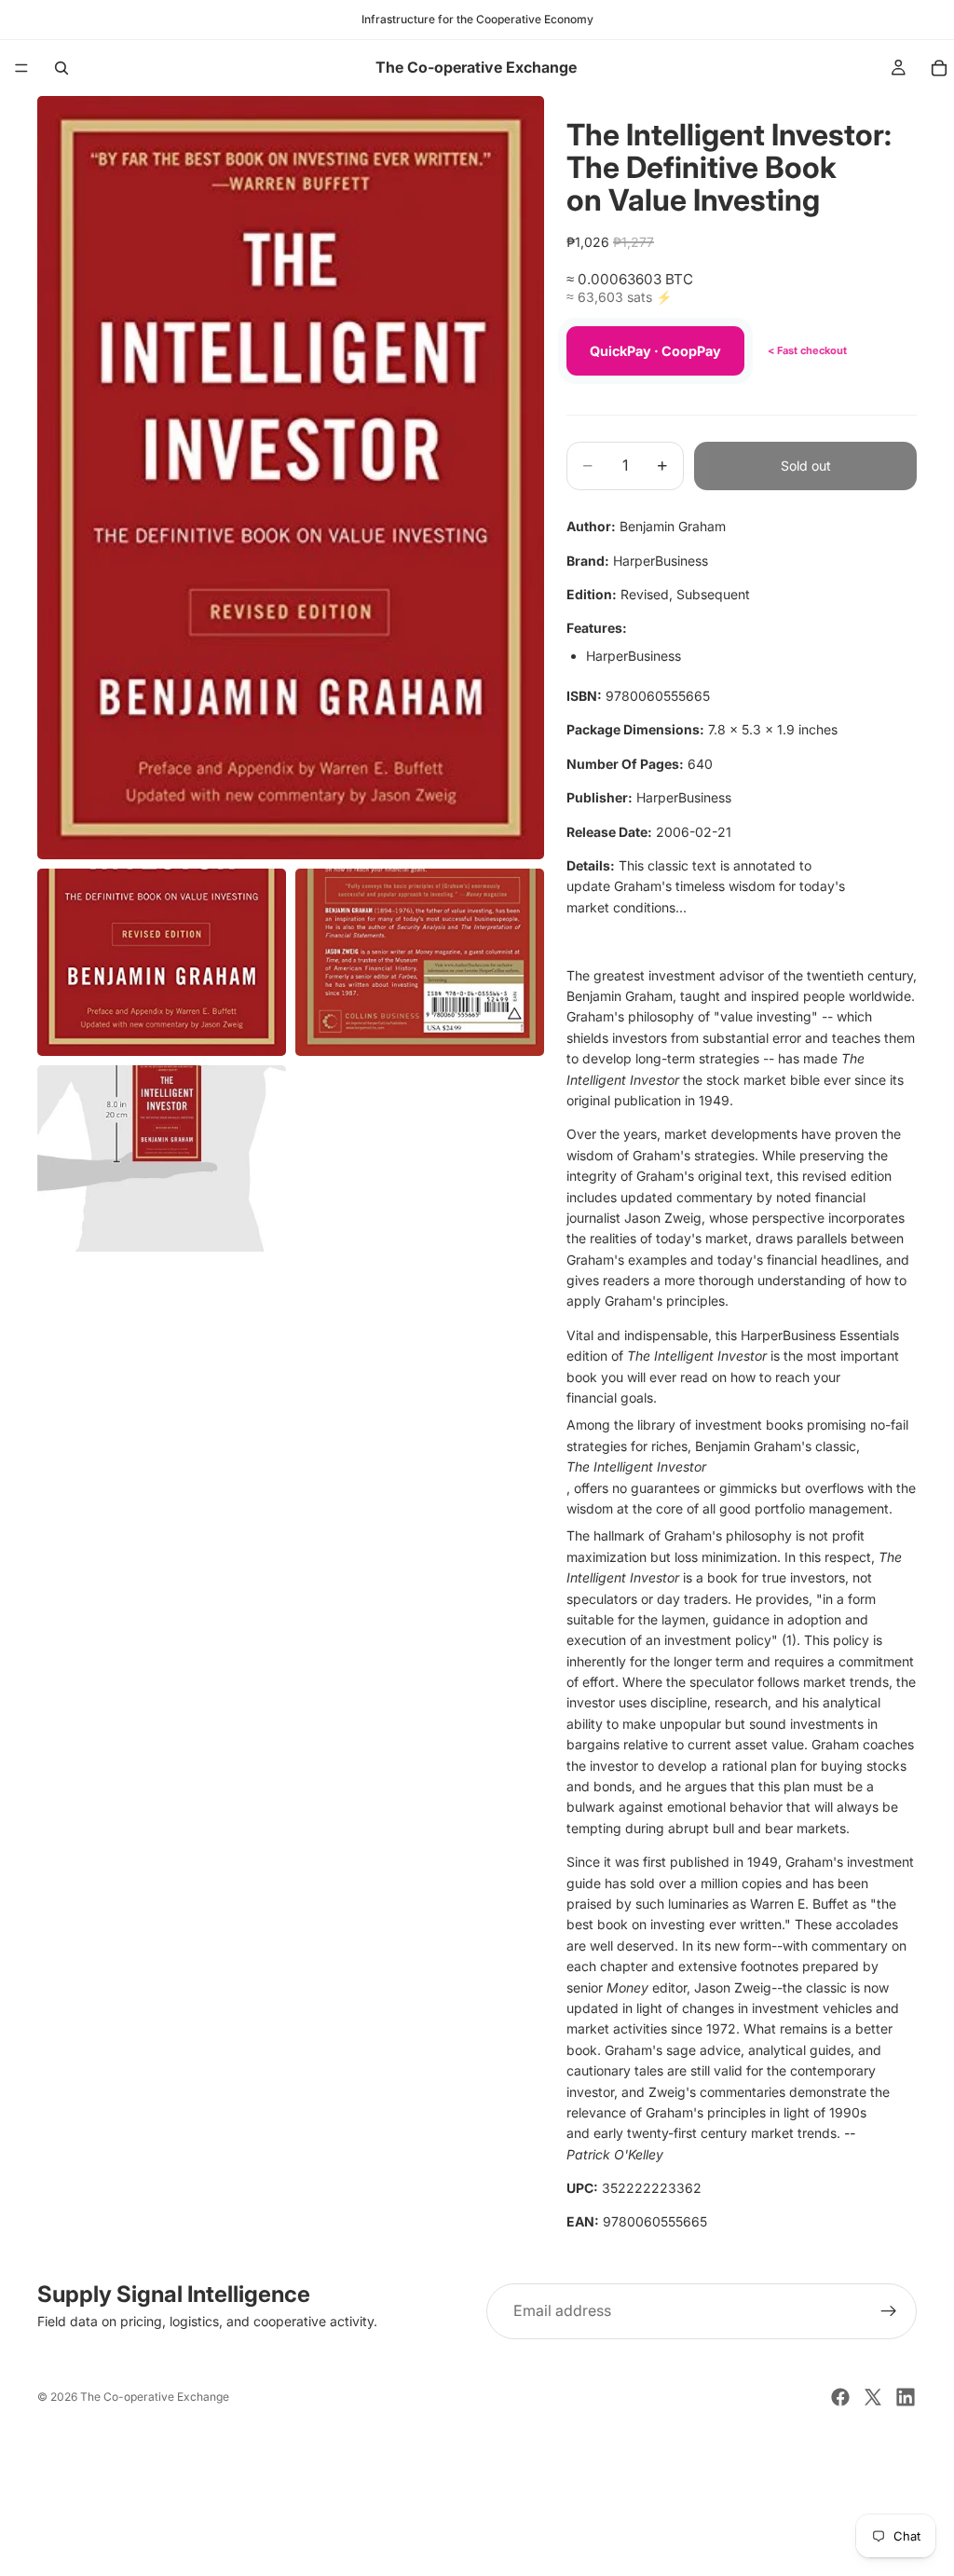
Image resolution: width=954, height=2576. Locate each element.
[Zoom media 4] (162, 1158)
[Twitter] (873, 2397)
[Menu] (21, 68)
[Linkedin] (906, 2397)
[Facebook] (840, 2397)
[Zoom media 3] (420, 962)
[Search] (61, 68)
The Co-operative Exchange (155, 2397)
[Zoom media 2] (162, 962)
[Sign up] (889, 2311)
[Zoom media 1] (291, 478)
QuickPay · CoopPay (655, 351)
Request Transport (477, 2550)
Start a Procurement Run (477, 2489)
